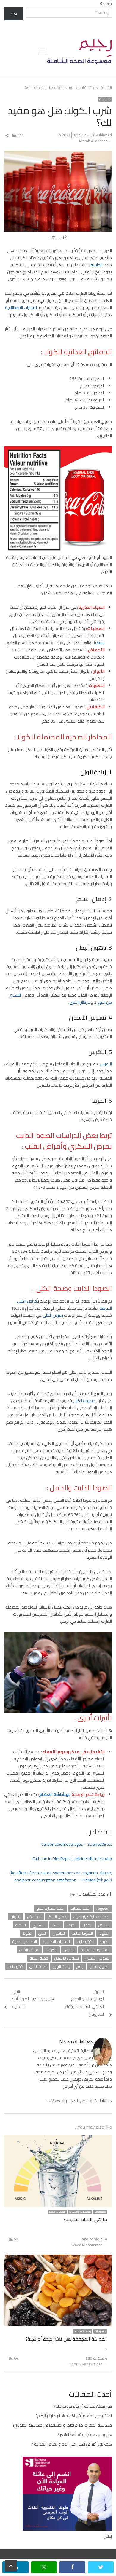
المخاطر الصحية (25, 1941)
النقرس (106, 1064)
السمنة (21, 1925)
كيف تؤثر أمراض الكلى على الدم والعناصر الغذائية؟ (72, 2444)
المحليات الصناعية (57, 1941)
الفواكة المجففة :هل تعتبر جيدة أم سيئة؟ (66, 2339)
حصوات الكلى (84, 1401)
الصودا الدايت (82, 1933)
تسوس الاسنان (66, 1958)
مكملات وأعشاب (80, 2212)
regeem (103, 1908)
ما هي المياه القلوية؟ (85, 2219)
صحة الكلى (38, 1966)
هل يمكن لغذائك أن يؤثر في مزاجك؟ (83, 2406)
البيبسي (104, 1925)
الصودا (104, 1933)
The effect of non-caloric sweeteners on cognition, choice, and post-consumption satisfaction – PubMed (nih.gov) (60, 1876)
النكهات (51, 1950)
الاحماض (34, 1917)
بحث (14, 14)
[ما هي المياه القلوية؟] (58, 2139)
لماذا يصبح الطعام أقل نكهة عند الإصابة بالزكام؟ (74, 2416)
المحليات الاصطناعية (21, 307)
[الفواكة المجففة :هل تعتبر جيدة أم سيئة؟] (58, 2258)
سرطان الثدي (80, 1002)
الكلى (42, 1933)
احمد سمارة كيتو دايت (91, 1917)
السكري (39, 1925)
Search (106, 4)
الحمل (87, 1925)
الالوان (16, 1917)
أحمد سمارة (80, 1908)
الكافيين (96, 265)
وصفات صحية (57, 2212)
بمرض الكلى (53, 1315)
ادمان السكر (57, 1917)
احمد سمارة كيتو (51, 1908)
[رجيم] (80, 52)
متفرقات (105, 99)
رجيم (80, 1966)
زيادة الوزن (61, 1966)
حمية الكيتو (39, 1958)
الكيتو (105, 1941)
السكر (56, 1925)
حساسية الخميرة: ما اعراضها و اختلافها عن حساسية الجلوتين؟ (62, 2425)
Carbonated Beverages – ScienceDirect (77, 1844)
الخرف (72, 1925)
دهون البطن (99, 1966)
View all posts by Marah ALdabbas (79, 2100)
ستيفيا (99, 643)
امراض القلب (29, 1950)
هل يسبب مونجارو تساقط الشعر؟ (85, 2435)
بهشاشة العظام (55, 1794)
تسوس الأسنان (97, 1958)
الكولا (27, 1933)
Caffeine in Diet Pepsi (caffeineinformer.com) (72, 1858)
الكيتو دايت (86, 1941)
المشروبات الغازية (95, 1950)
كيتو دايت (15, 1966)
